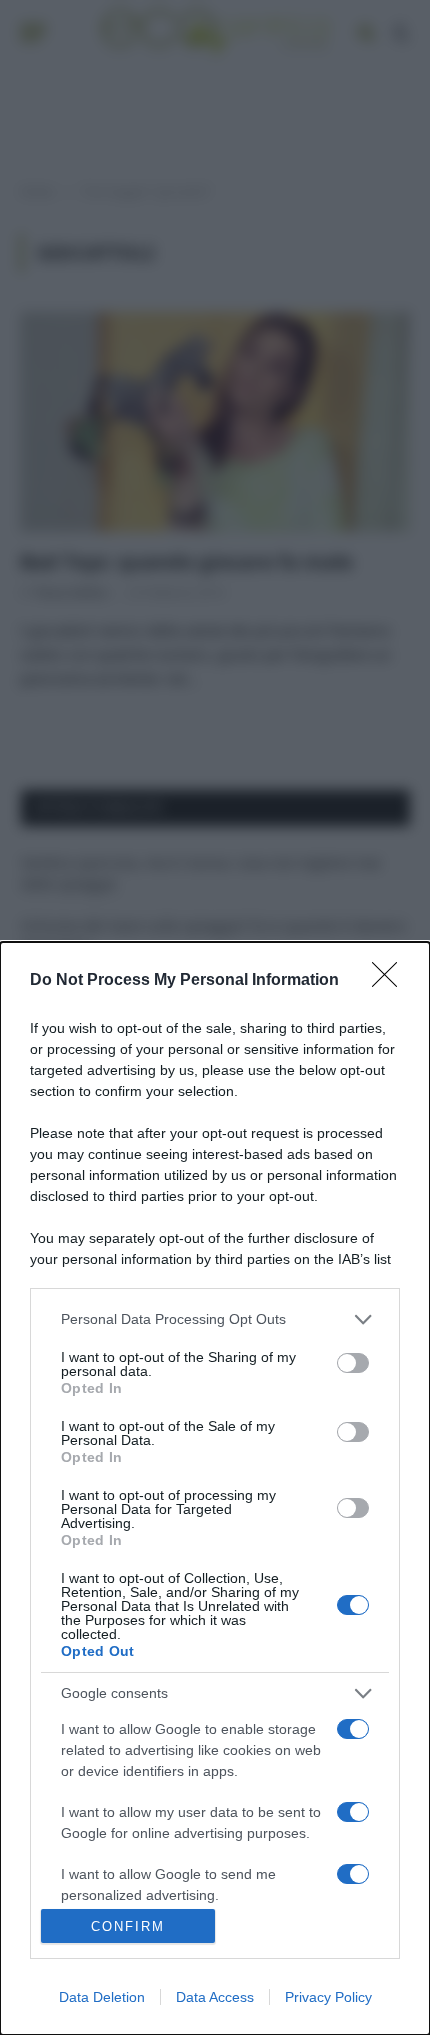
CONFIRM (128, 1926)
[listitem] (215, 1319)
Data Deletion (102, 1997)
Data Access (215, 1997)
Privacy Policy (328, 1997)
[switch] (353, 1363)
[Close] (391, 981)
